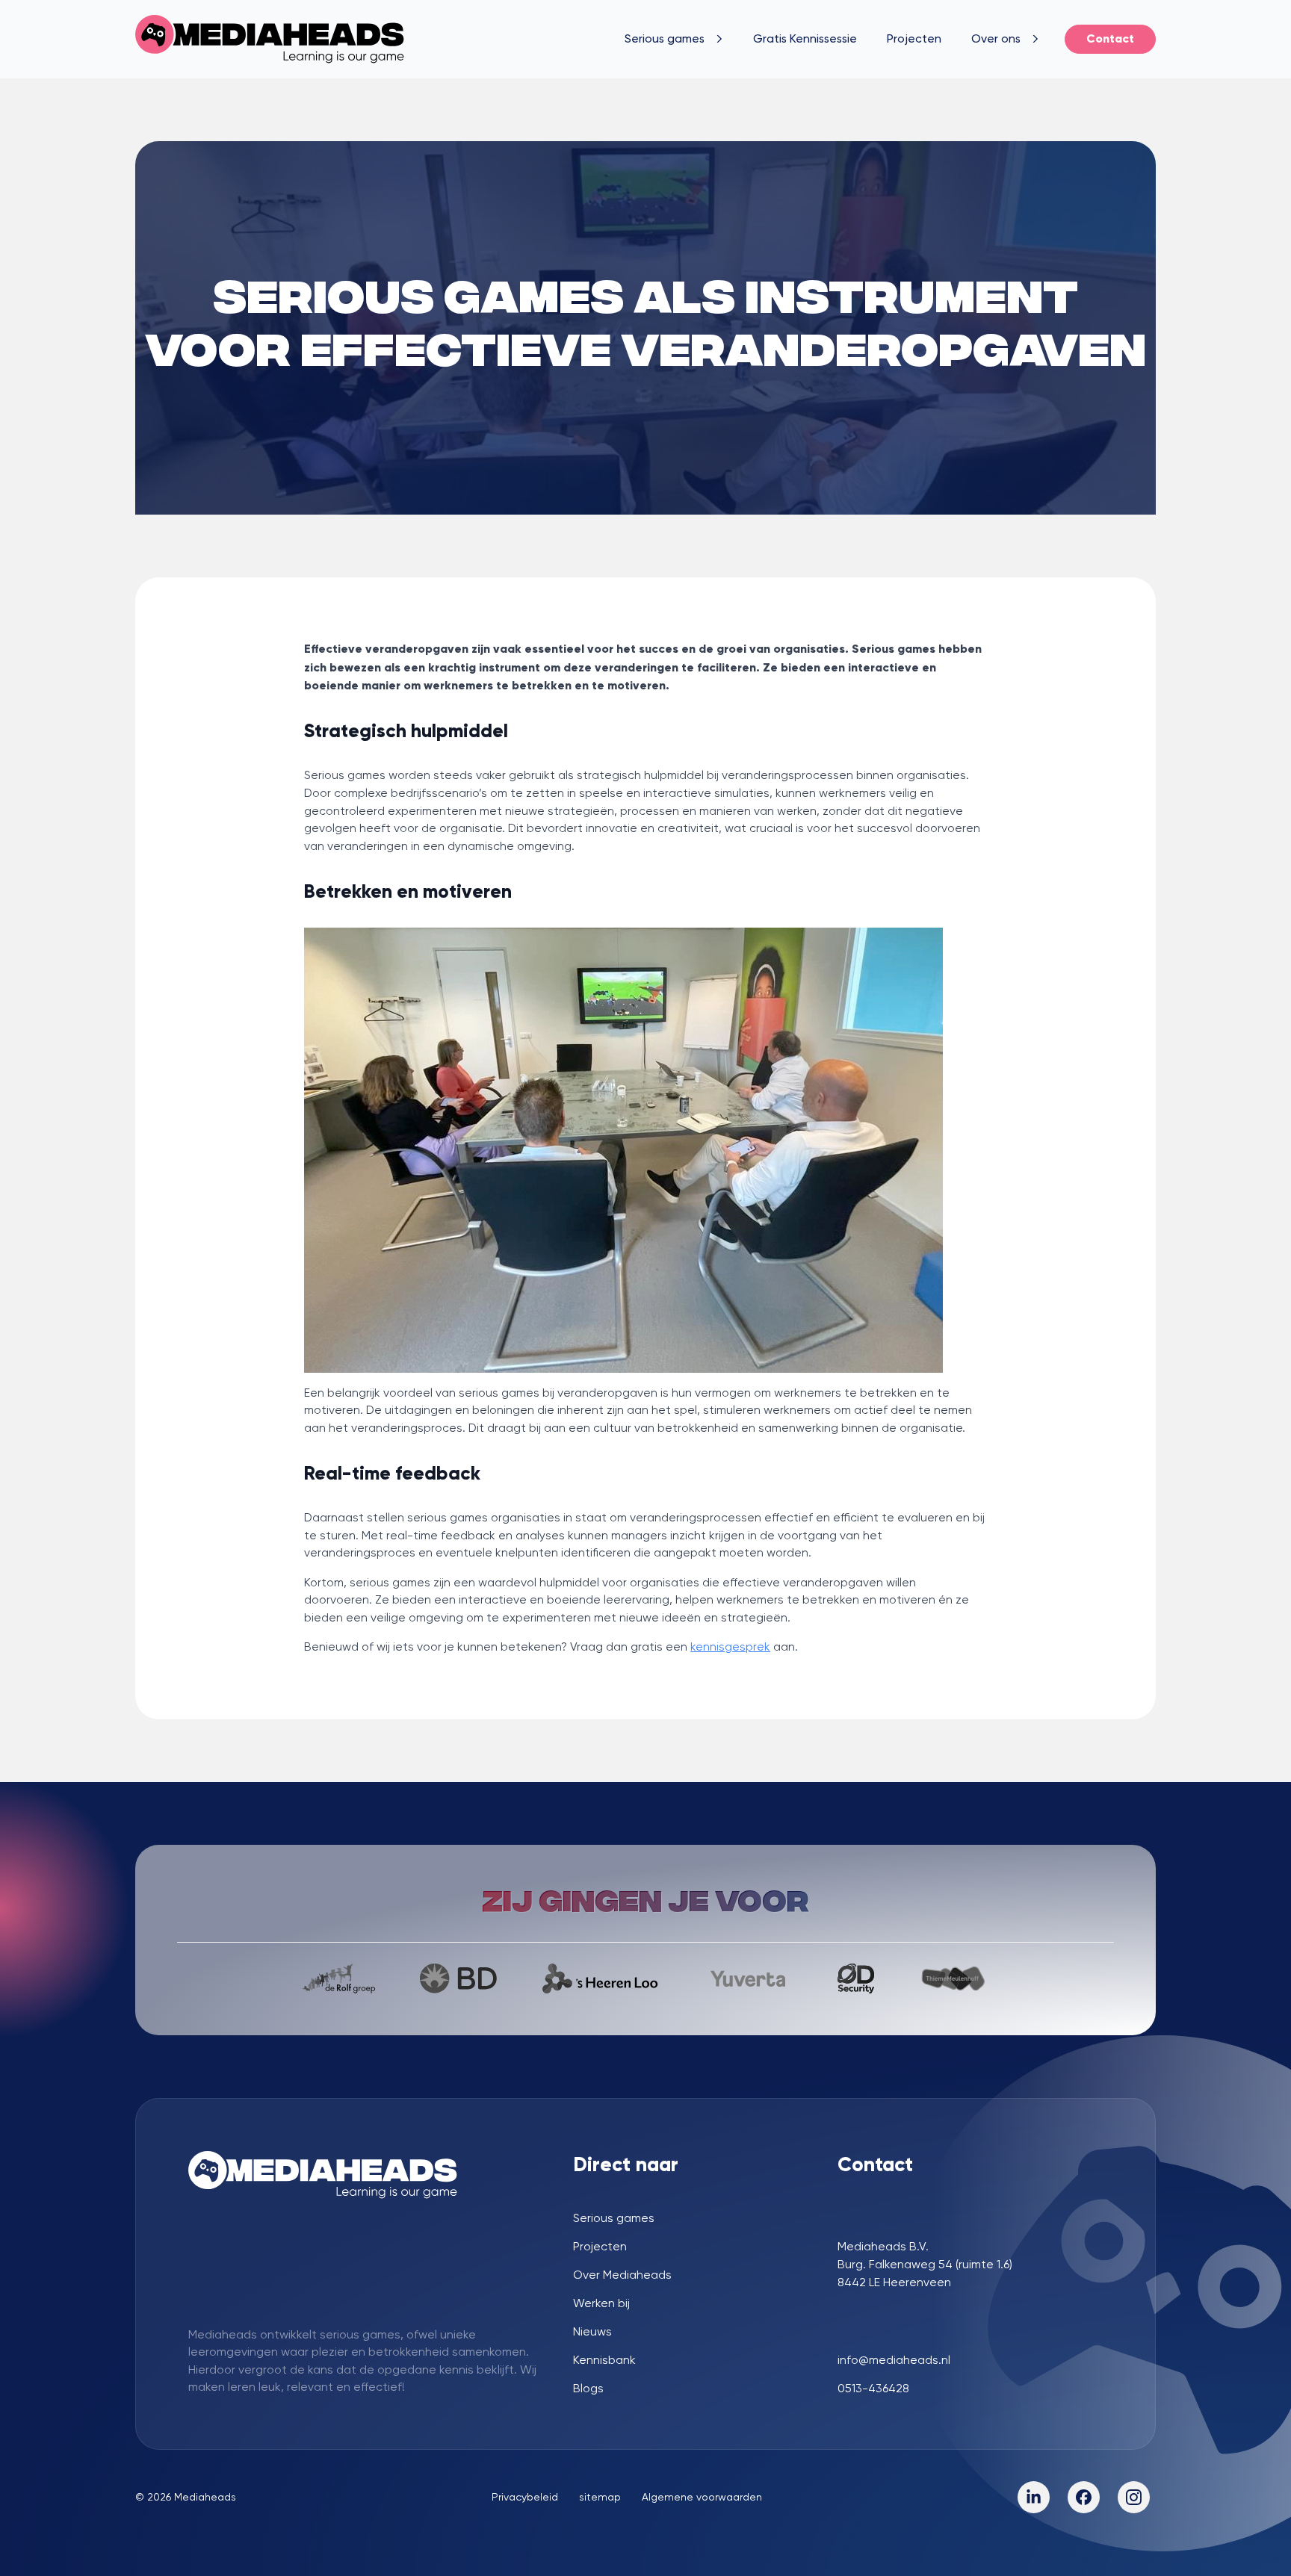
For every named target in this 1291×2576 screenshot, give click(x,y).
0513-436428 (873, 2389)
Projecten (914, 38)
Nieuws (592, 2332)
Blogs (588, 2389)
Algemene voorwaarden (702, 2497)
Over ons (996, 38)
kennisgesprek (730, 1647)
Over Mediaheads (622, 2275)
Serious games (665, 38)
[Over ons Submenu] (1037, 39)
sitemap (600, 2497)
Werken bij (601, 2303)
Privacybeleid (525, 2497)
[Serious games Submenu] (721, 39)
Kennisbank (604, 2360)
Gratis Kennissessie (805, 38)
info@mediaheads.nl (894, 2360)
